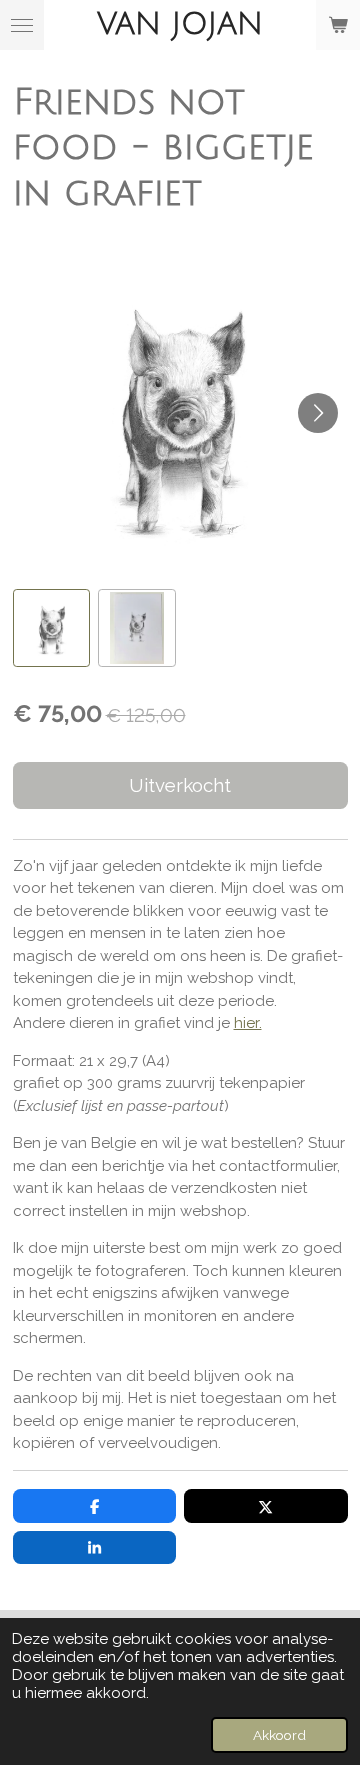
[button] (52, 628)
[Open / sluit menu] (22, 25)
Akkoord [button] (279, 1735)
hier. (248, 1023)
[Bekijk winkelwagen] (338, 25)
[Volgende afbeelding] (318, 413)
